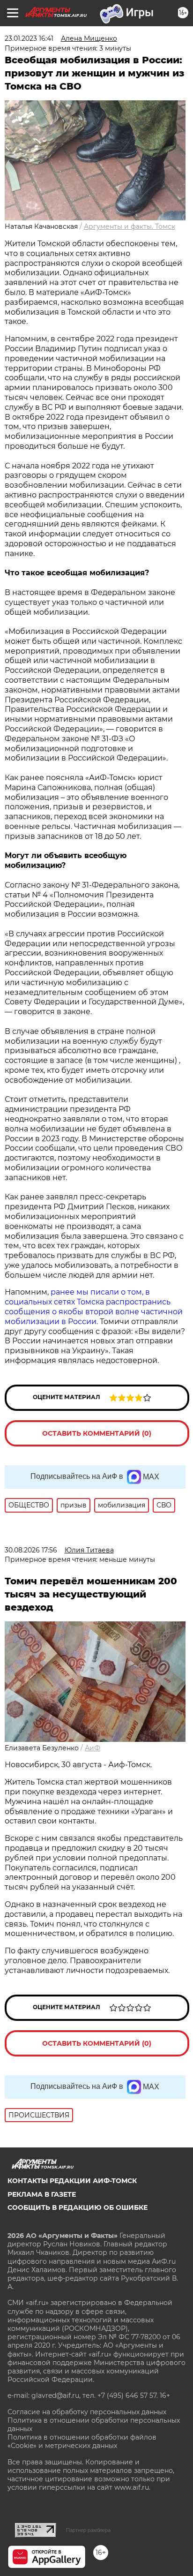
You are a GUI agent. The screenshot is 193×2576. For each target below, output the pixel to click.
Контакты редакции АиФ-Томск (72, 2181)
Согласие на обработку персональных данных (87, 2412)
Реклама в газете (42, 2194)
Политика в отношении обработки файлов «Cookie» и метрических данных (82, 2441)
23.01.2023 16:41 (29, 38)
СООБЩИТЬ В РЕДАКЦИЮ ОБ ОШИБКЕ (78, 2207)
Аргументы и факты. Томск (130, 226)
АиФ (93, 1748)
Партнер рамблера (88, 2530)
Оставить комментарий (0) (97, 1433)
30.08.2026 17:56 (31, 1550)
